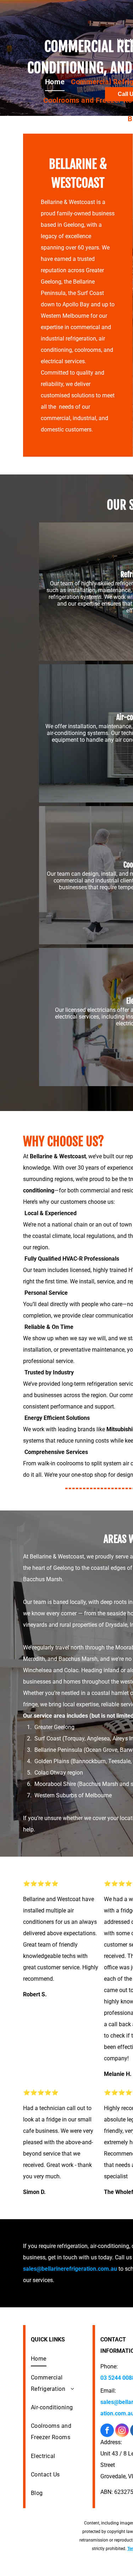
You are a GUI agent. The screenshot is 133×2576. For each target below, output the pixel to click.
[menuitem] (55, 82)
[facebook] (107, 2431)
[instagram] (122, 2431)
